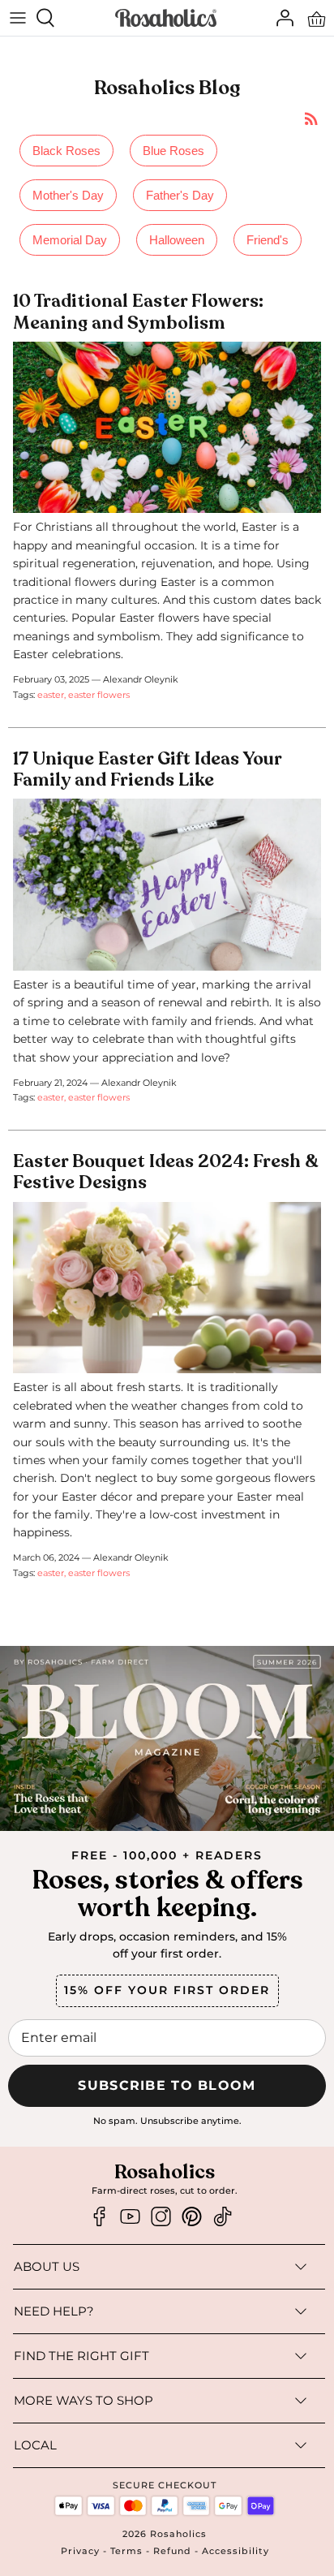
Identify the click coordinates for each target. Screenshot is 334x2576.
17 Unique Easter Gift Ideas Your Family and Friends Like (147, 769)
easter (51, 695)
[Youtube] (130, 2217)
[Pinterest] (192, 2217)
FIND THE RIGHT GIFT (81, 2356)
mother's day (68, 195)
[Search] (54, 18)
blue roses (173, 151)
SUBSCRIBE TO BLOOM (167, 2085)
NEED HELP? (54, 2311)
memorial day (70, 240)
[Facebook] (99, 2217)
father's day (180, 195)
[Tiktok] (223, 2217)
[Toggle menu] (18, 18)
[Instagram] (161, 2217)
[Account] (280, 18)
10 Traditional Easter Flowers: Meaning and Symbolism (138, 312)
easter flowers (99, 695)
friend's (268, 240)
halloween (177, 240)
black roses (66, 151)
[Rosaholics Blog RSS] (311, 118)
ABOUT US (47, 2266)
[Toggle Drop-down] (196, 2267)
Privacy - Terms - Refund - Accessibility (165, 2551)
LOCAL (35, 2445)
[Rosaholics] (166, 18)
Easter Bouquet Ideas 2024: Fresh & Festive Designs (165, 1172)
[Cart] (316, 18)
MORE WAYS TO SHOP (83, 2400)
